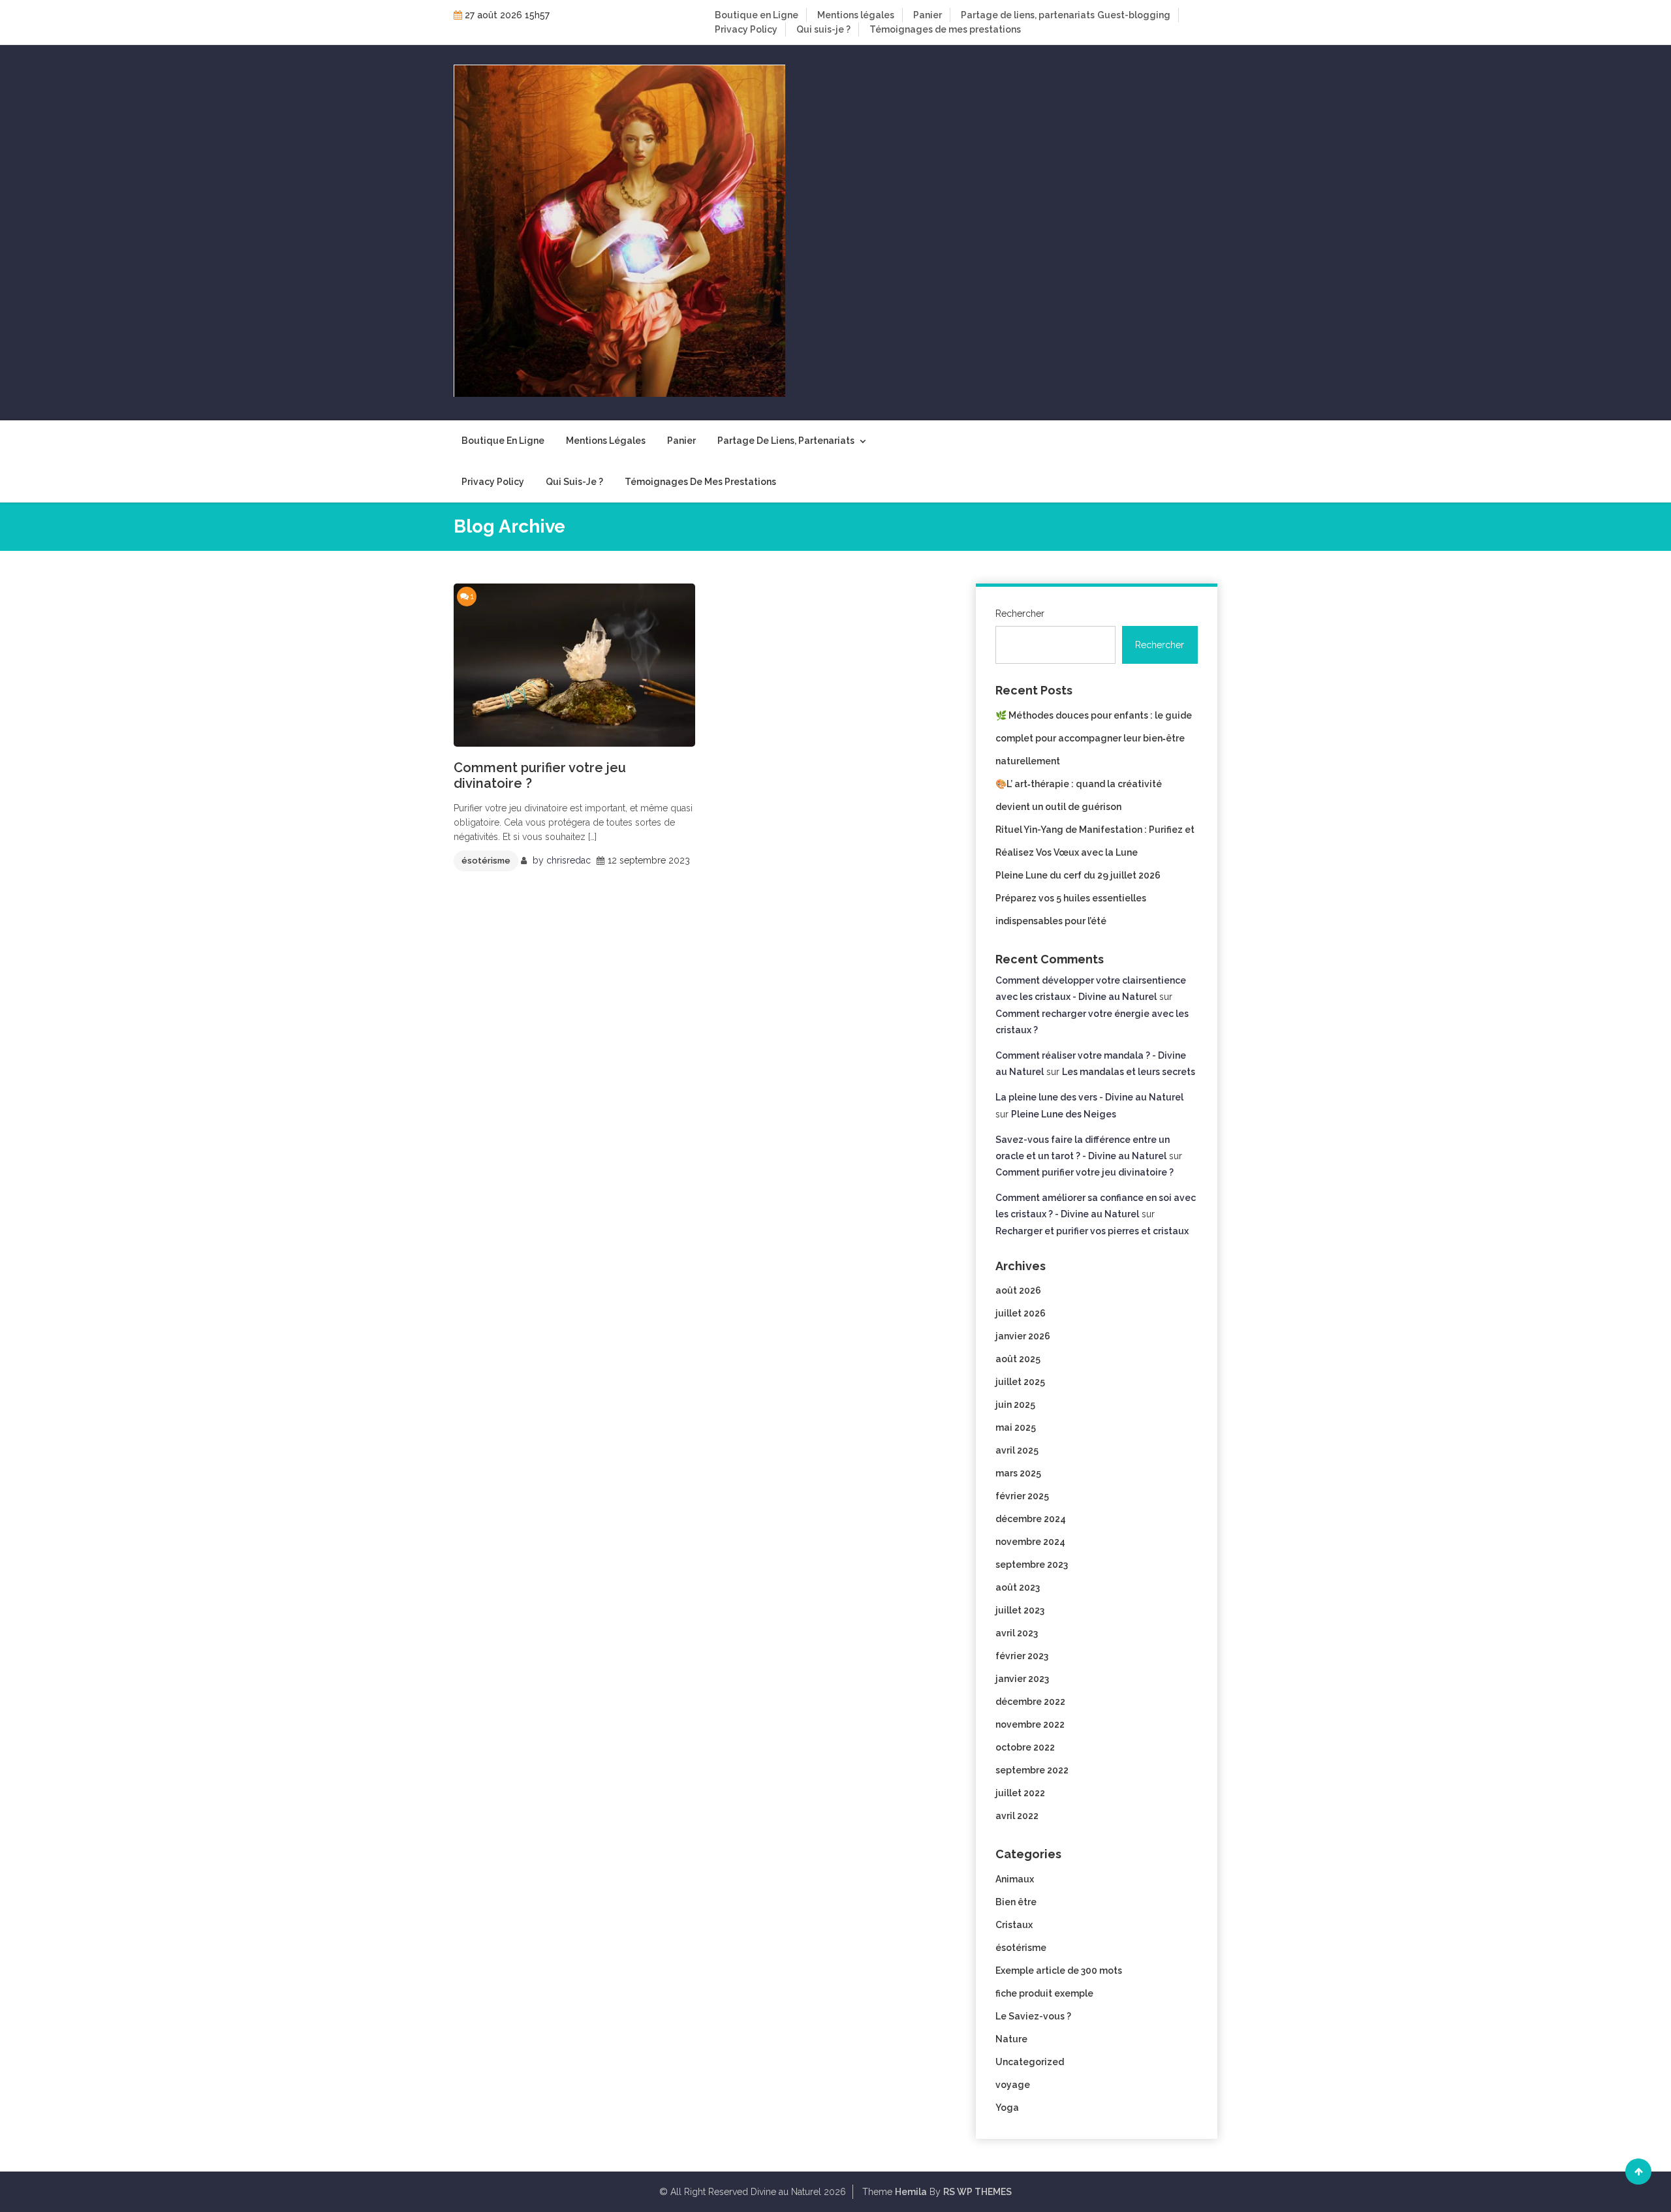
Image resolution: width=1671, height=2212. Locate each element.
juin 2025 (1015, 1405)
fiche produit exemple (1044, 1993)
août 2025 (1018, 1359)
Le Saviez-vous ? (1033, 2016)
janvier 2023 (1022, 1679)
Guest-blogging (1134, 15)
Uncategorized (1030, 2062)
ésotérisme (486, 861)
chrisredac (569, 860)
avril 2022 (1017, 1816)
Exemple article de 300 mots (1059, 1971)
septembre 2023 (1032, 1565)
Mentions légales (856, 15)
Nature (1011, 2039)
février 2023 (1022, 1656)
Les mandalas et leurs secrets (1129, 1072)
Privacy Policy (746, 29)
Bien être (1016, 1902)
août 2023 (1018, 1587)
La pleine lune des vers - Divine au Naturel (1089, 1097)
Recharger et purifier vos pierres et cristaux (1092, 1231)
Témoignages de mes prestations (945, 29)
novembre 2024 (1030, 1542)
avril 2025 (1017, 1450)
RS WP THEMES (977, 2192)
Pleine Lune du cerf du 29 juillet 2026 (1078, 875)
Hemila (911, 2192)
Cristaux (1014, 1925)
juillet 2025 (1020, 1382)
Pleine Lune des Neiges (1064, 1114)
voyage (1013, 2085)
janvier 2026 (1023, 1336)
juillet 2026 (1021, 1313)
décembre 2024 (1031, 1519)
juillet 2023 (1020, 1610)
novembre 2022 (1030, 1724)
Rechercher (1020, 614)
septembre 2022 (1032, 1770)
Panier (928, 15)
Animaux (1015, 1879)
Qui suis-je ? (823, 29)
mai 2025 (1016, 1427)
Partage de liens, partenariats (1028, 15)
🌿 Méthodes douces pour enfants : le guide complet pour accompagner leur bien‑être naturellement (1094, 738)
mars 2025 (1018, 1473)
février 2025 (1022, 1496)
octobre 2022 (1025, 1747)
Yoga (1007, 2108)
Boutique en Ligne (757, 15)
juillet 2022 (1020, 1793)
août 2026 (1018, 1290)
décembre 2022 (1030, 1702)
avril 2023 (1017, 1633)
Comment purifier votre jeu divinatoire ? (540, 775)
